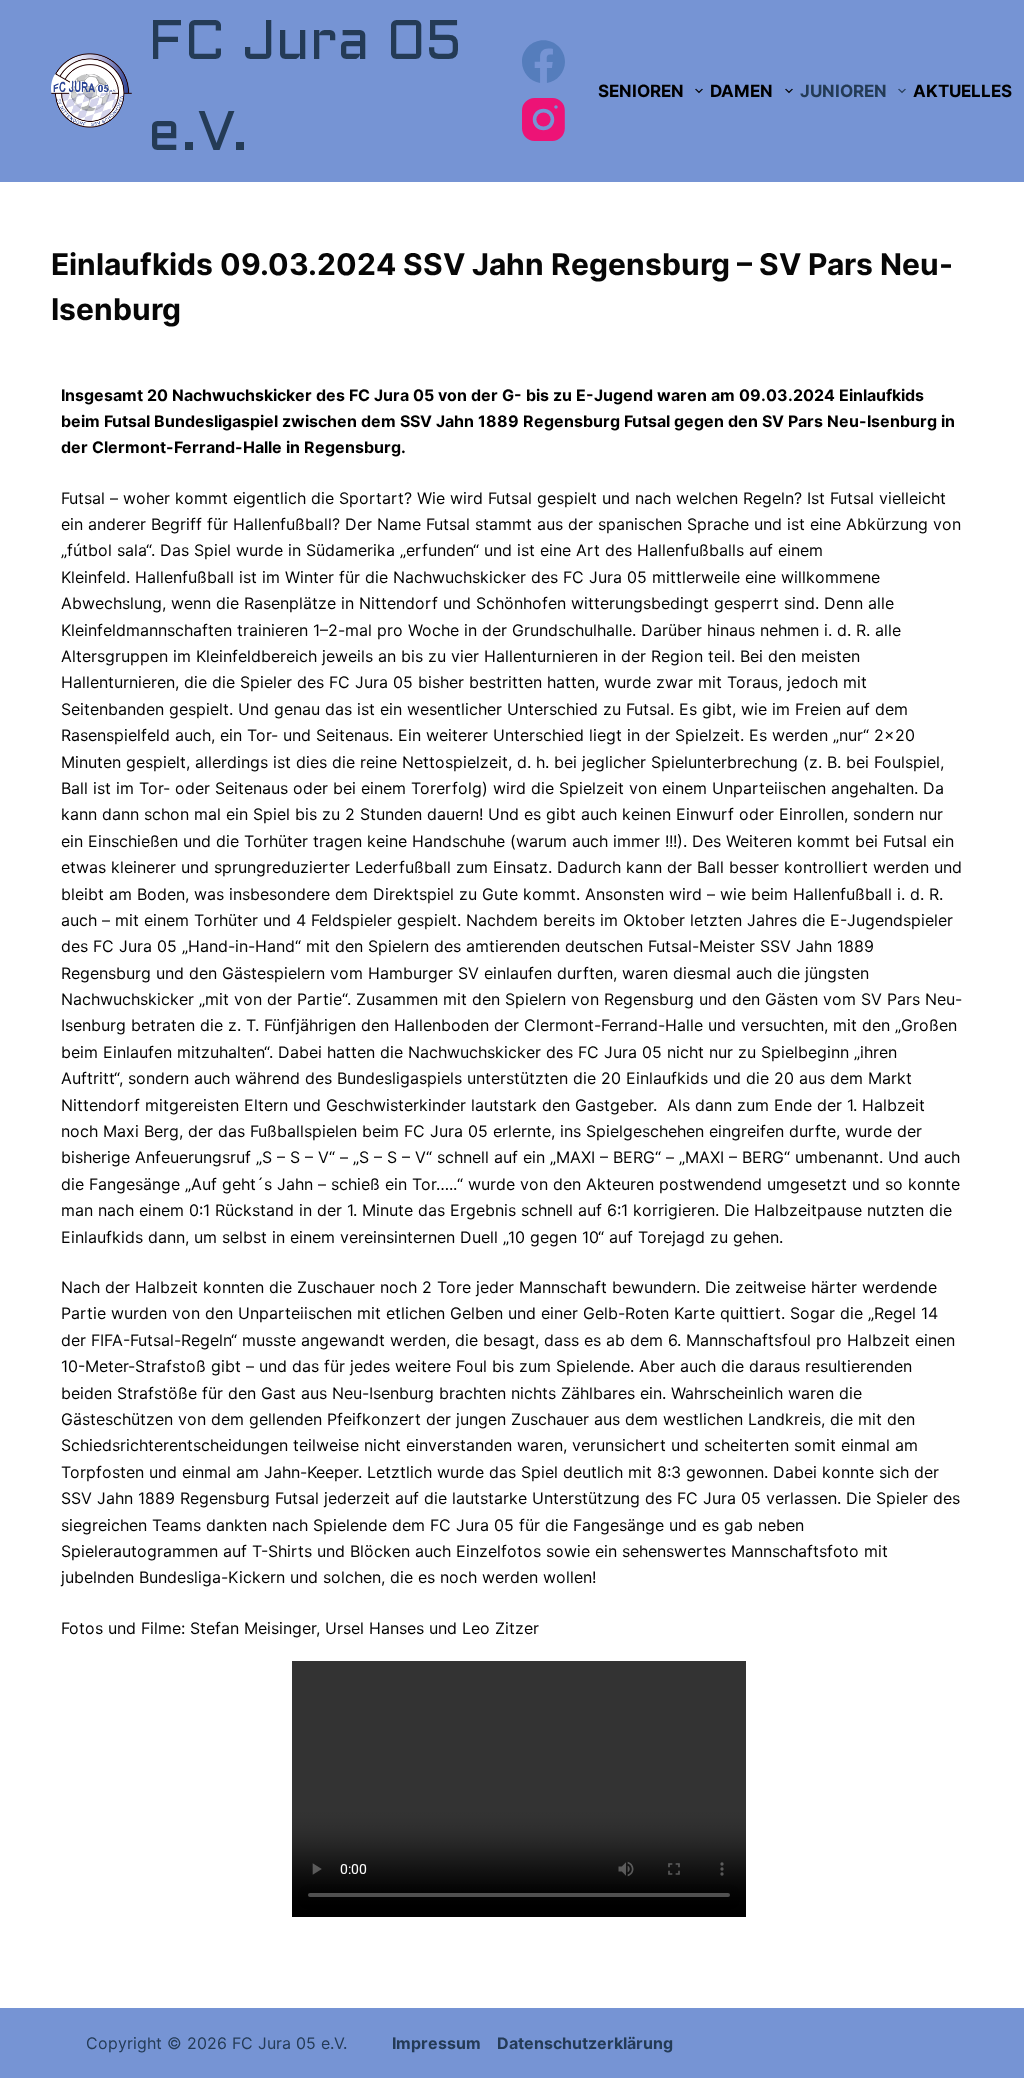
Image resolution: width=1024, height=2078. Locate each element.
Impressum (438, 2043)
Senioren (641, 91)
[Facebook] (543, 61)
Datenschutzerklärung (585, 2043)
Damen (741, 91)
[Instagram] (543, 119)
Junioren (843, 91)
